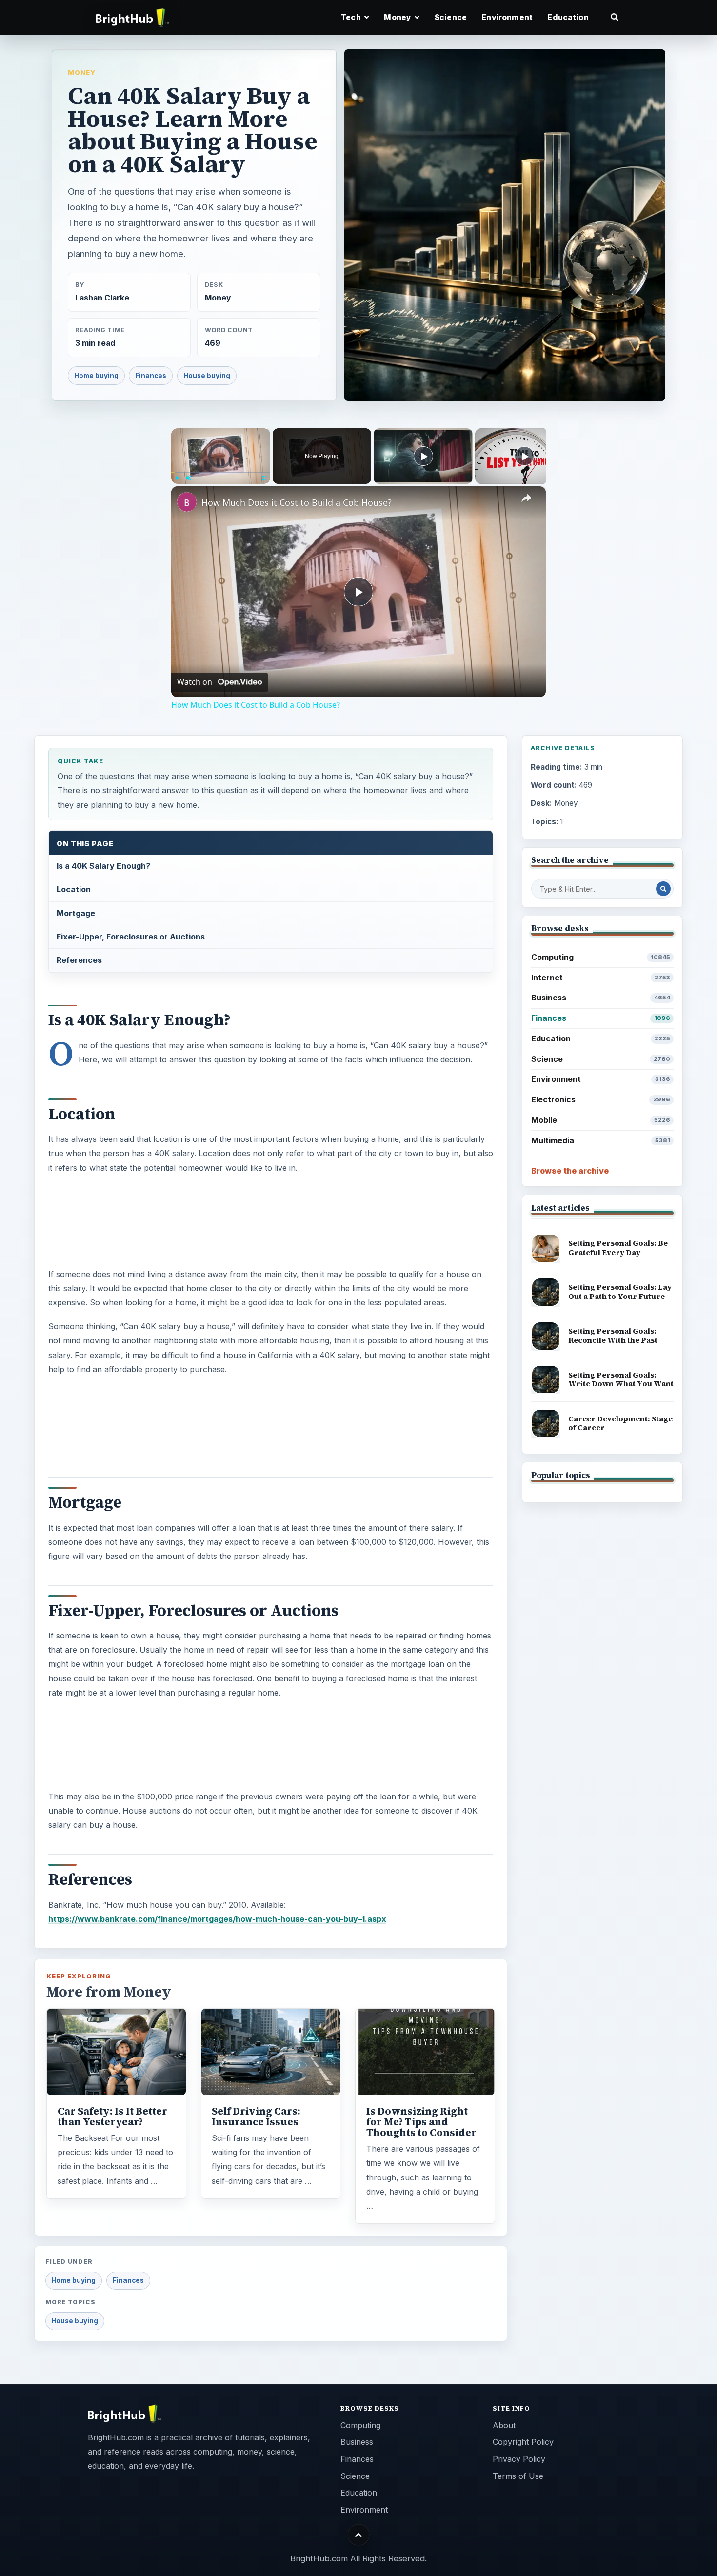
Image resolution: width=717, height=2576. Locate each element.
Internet (601, 978)
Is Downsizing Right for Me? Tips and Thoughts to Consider (421, 2122)
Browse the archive (570, 1171)
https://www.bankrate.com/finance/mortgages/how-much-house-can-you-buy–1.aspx (217, 1919)
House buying (207, 376)
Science (451, 17)
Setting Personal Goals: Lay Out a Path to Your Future (620, 1292)
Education (568, 17)
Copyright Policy (523, 2442)
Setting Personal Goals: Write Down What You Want (621, 1379)
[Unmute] (189, 478)
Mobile (601, 1120)
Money (82, 72)
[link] (187, 502)
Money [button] (398, 17)
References (79, 960)
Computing (601, 957)
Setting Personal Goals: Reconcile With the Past (613, 1336)
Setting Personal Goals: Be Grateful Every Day (618, 1248)
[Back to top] (359, 2535)
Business (601, 998)
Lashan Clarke (102, 298)
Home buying (96, 376)
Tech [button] (352, 17)
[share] (526, 498)
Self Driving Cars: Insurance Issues (256, 2117)
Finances (151, 376)
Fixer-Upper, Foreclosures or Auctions (131, 937)
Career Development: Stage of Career (620, 1423)
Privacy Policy (519, 2459)
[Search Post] (663, 889)
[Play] (177, 478)
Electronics (601, 1099)
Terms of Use (518, 2476)
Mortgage (76, 913)
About (504, 2425)
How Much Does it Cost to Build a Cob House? (297, 502)
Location (74, 889)
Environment (507, 17)
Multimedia (601, 1140)
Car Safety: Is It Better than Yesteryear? (112, 2117)
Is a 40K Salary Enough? (103, 866)
